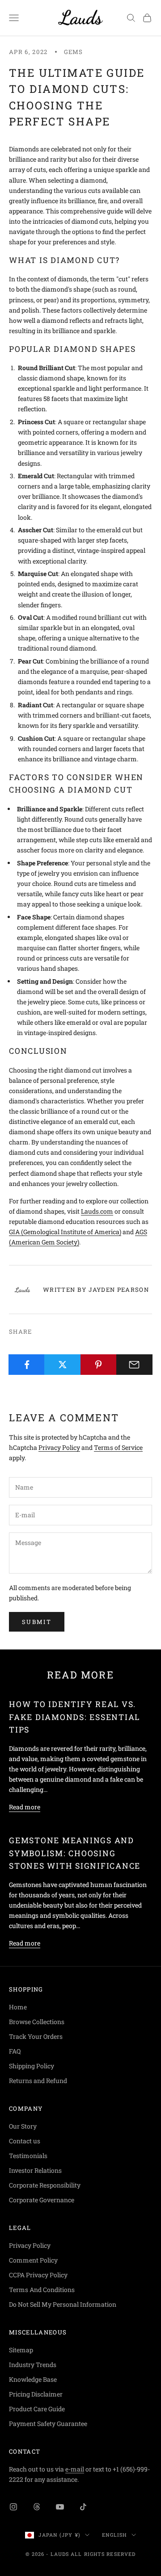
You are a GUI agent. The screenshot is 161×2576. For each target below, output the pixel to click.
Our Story (23, 2126)
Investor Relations (35, 2170)
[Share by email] (134, 1365)
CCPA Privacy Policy (38, 2275)
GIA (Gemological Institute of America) (65, 1232)
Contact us (25, 2141)
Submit (37, 1622)
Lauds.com (97, 1211)
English (114, 2535)
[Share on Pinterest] (99, 1365)
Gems (74, 52)
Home (18, 2007)
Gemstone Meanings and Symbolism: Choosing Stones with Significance (75, 1853)
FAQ (15, 2051)
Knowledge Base (33, 2379)
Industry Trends (33, 2365)
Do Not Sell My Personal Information (63, 2304)
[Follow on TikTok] (83, 2507)
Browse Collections (37, 2022)
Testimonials (28, 2156)
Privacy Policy (59, 1447)
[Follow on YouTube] (60, 2507)
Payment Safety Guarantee (48, 2424)
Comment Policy (33, 2260)
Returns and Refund (38, 2081)
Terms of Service (118, 1447)
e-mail (75, 2469)
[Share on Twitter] (62, 1365)
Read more (25, 1807)
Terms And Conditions (42, 2290)
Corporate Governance (42, 2200)
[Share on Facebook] (27, 1365)
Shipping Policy (32, 2066)
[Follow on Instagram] (13, 2507)
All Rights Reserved (103, 2554)
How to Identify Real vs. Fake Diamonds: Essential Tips (74, 1717)
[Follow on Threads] (37, 2507)
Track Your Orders (36, 2036)
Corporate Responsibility (45, 2185)
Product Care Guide (37, 2409)
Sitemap (21, 2350)
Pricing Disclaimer (36, 2394)
